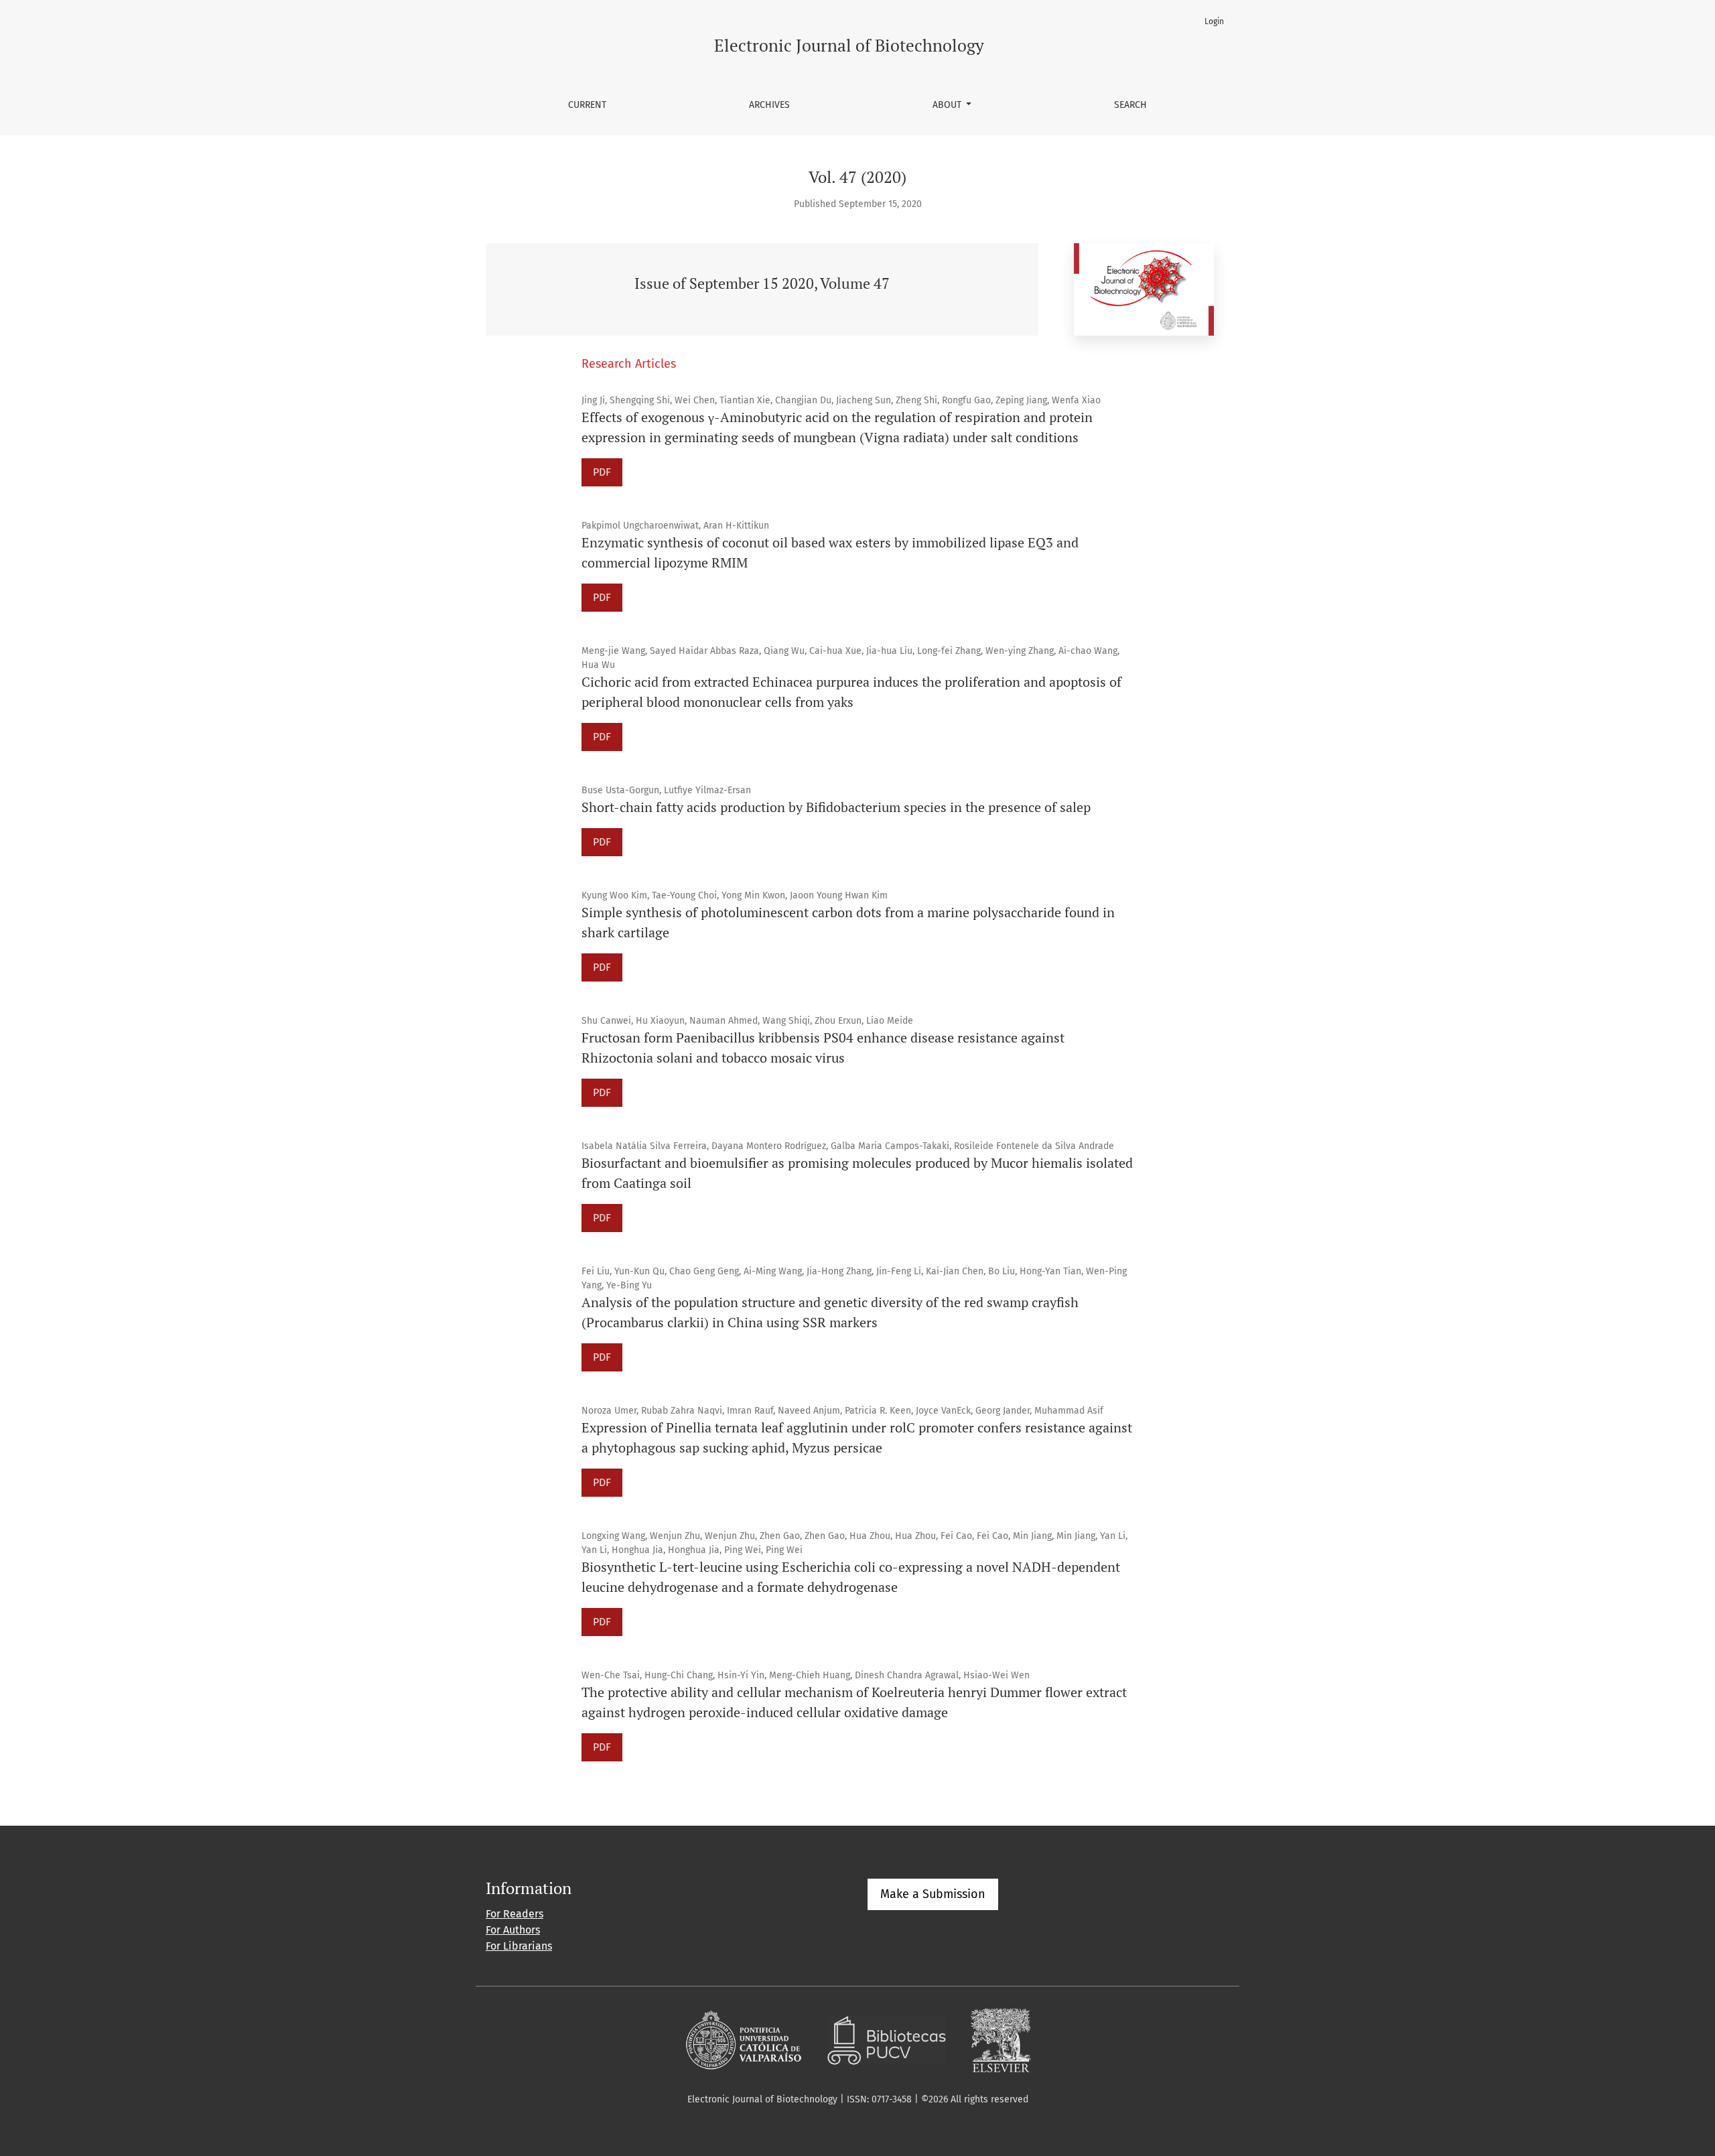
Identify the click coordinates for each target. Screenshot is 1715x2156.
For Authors (513, 1930)
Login (1214, 21)
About (948, 105)
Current (587, 105)
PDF (602, 472)
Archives (769, 105)
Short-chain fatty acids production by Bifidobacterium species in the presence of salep (836, 807)
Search (1130, 105)
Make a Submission (933, 1894)
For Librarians (519, 1946)
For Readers (514, 1914)
